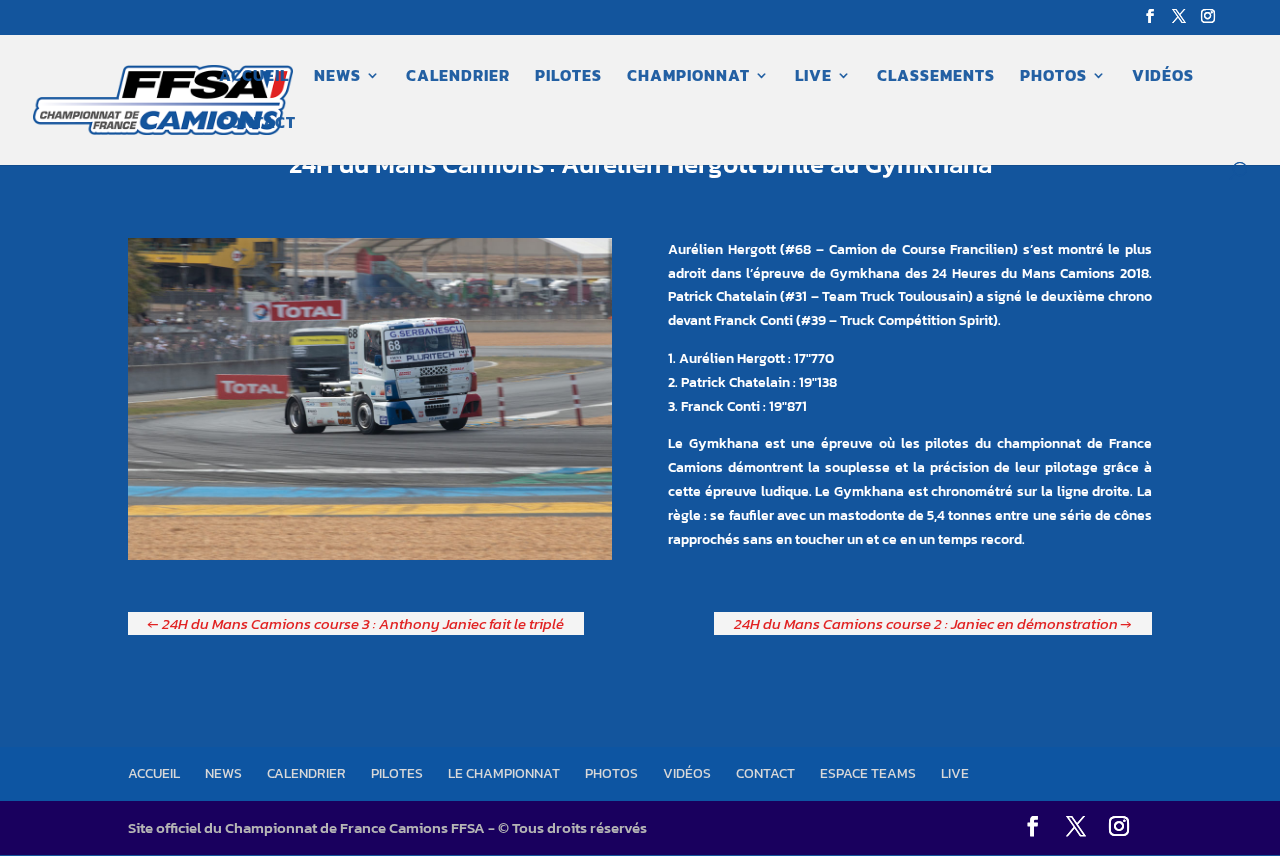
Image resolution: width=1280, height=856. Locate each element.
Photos (1053, 77)
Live (813, 77)
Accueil (254, 77)
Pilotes (568, 77)
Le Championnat (504, 773)
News (337, 77)
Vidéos (1163, 77)
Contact (257, 124)
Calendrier (458, 77)
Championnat (688, 77)
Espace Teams (868, 773)
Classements (936, 77)
